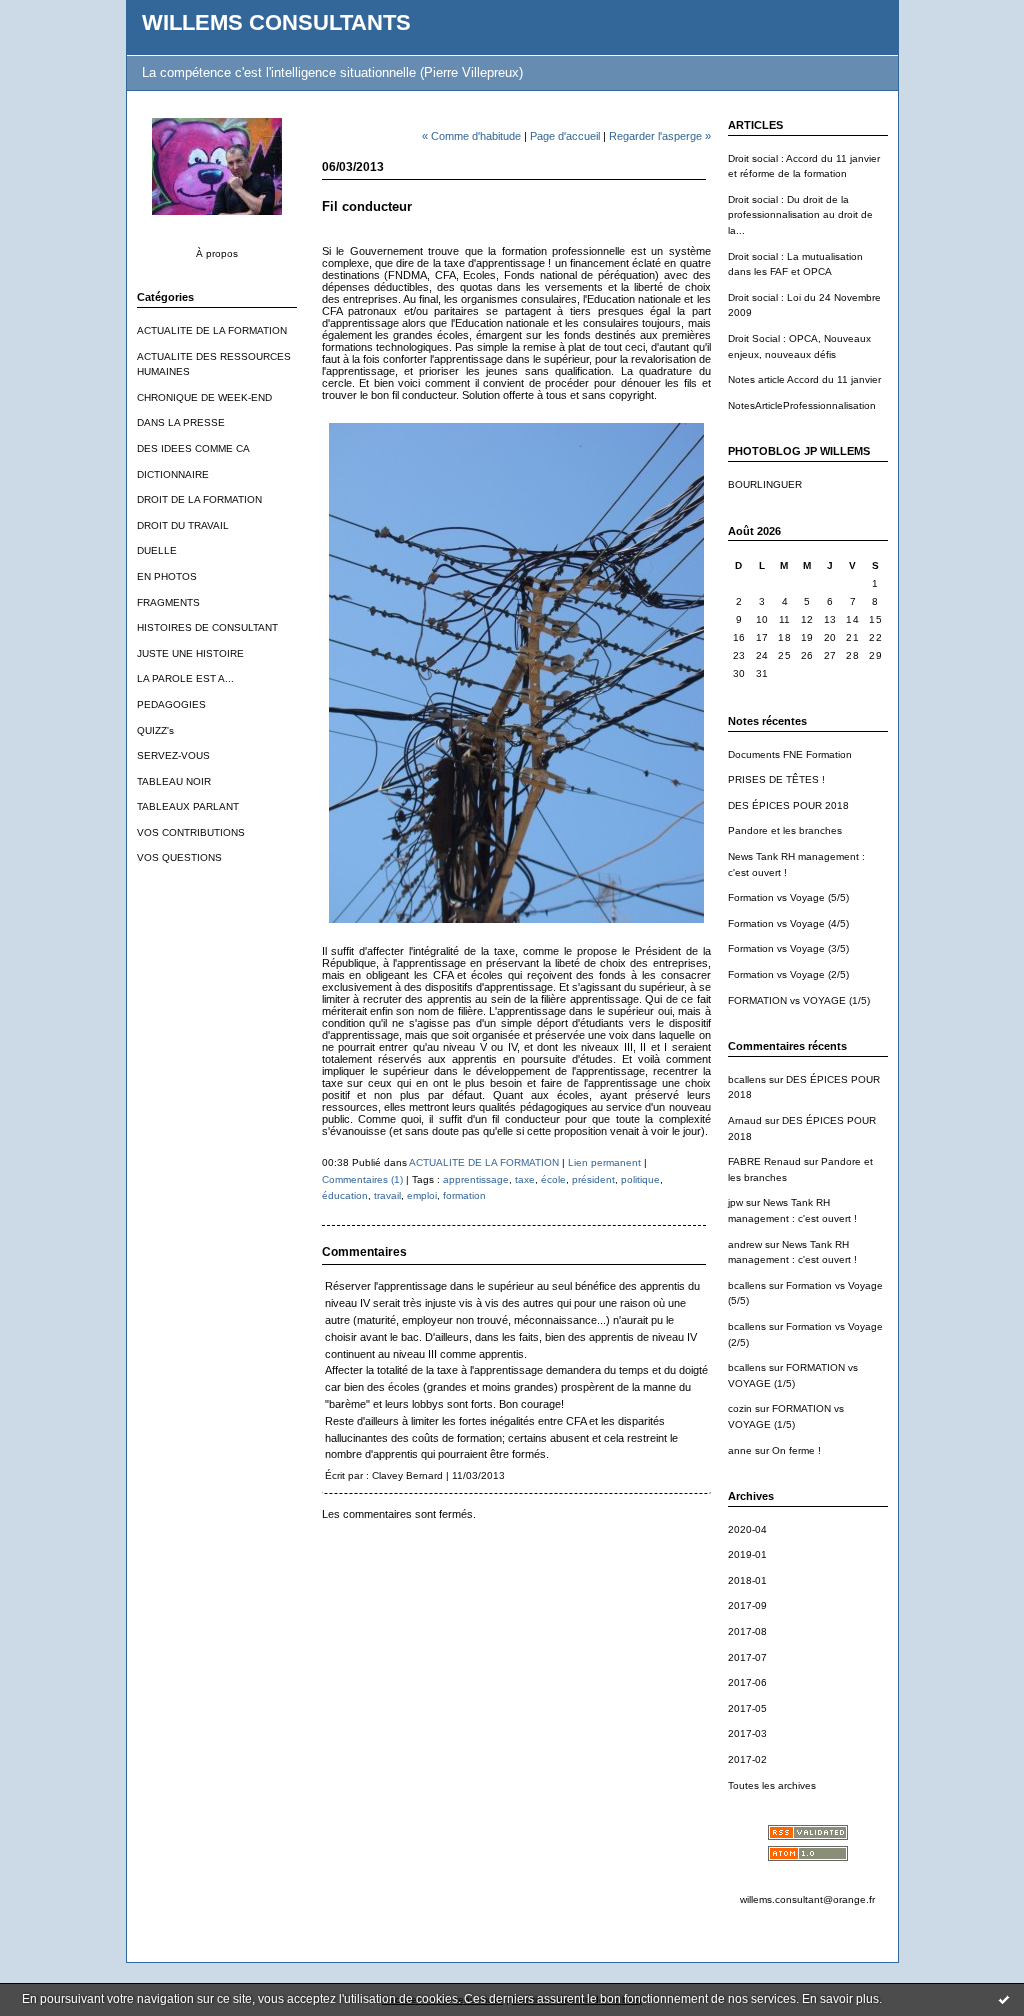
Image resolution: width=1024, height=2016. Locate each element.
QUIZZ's (155, 730)
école (553, 1179)
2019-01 (747, 1554)
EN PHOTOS (167, 576)
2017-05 (747, 1708)
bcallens (747, 1079)
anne (740, 1450)
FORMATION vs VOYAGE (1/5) (799, 1000)
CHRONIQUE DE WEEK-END (204, 397)
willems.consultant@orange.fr (807, 1899)
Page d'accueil (565, 136)
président (593, 1179)
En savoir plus (840, 1999)
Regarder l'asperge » (660, 136)
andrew (745, 1244)
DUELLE (157, 550)
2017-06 (747, 1682)
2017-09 (747, 1605)
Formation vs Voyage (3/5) (788, 948)
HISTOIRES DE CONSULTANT (207, 627)
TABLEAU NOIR (174, 781)
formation (464, 1195)
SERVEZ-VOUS (173, 755)
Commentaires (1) (362, 1179)
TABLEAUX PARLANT (188, 806)
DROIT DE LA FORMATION (199, 499)
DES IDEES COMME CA (193, 448)
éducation (345, 1195)
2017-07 (747, 1657)
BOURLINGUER (765, 484)
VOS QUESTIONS (179, 857)
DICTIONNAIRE (173, 474)
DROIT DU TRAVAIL (183, 525)
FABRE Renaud (764, 1161)
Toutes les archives (772, 1785)
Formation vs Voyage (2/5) (788, 974)
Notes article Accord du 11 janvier (804, 379)
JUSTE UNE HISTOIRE (190, 653)
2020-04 (747, 1529)
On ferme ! (796, 1450)
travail (387, 1195)
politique (640, 1179)
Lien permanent (604, 1162)
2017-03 (747, 1733)
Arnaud (745, 1120)
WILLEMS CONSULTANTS (276, 22)
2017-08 (747, 1631)
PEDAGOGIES (171, 704)
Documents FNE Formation (790, 754)
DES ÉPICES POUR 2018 (788, 805)
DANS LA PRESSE (181, 422)
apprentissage (476, 1179)
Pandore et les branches (785, 830)
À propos (217, 253)
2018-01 (747, 1580)
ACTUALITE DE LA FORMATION (212, 330)
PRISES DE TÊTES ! (776, 779)
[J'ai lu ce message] (1004, 1999)
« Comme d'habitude (471, 136)
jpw (735, 1202)
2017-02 (747, 1759)
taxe (525, 1179)
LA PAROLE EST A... (185, 678)
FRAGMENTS (168, 602)
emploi (422, 1195)
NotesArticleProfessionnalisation (802, 405)
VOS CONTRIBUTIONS (191, 832)
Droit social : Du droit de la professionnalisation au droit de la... (800, 215)
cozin (740, 1408)
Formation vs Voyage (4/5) (788, 923)
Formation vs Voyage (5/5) (788, 897)
